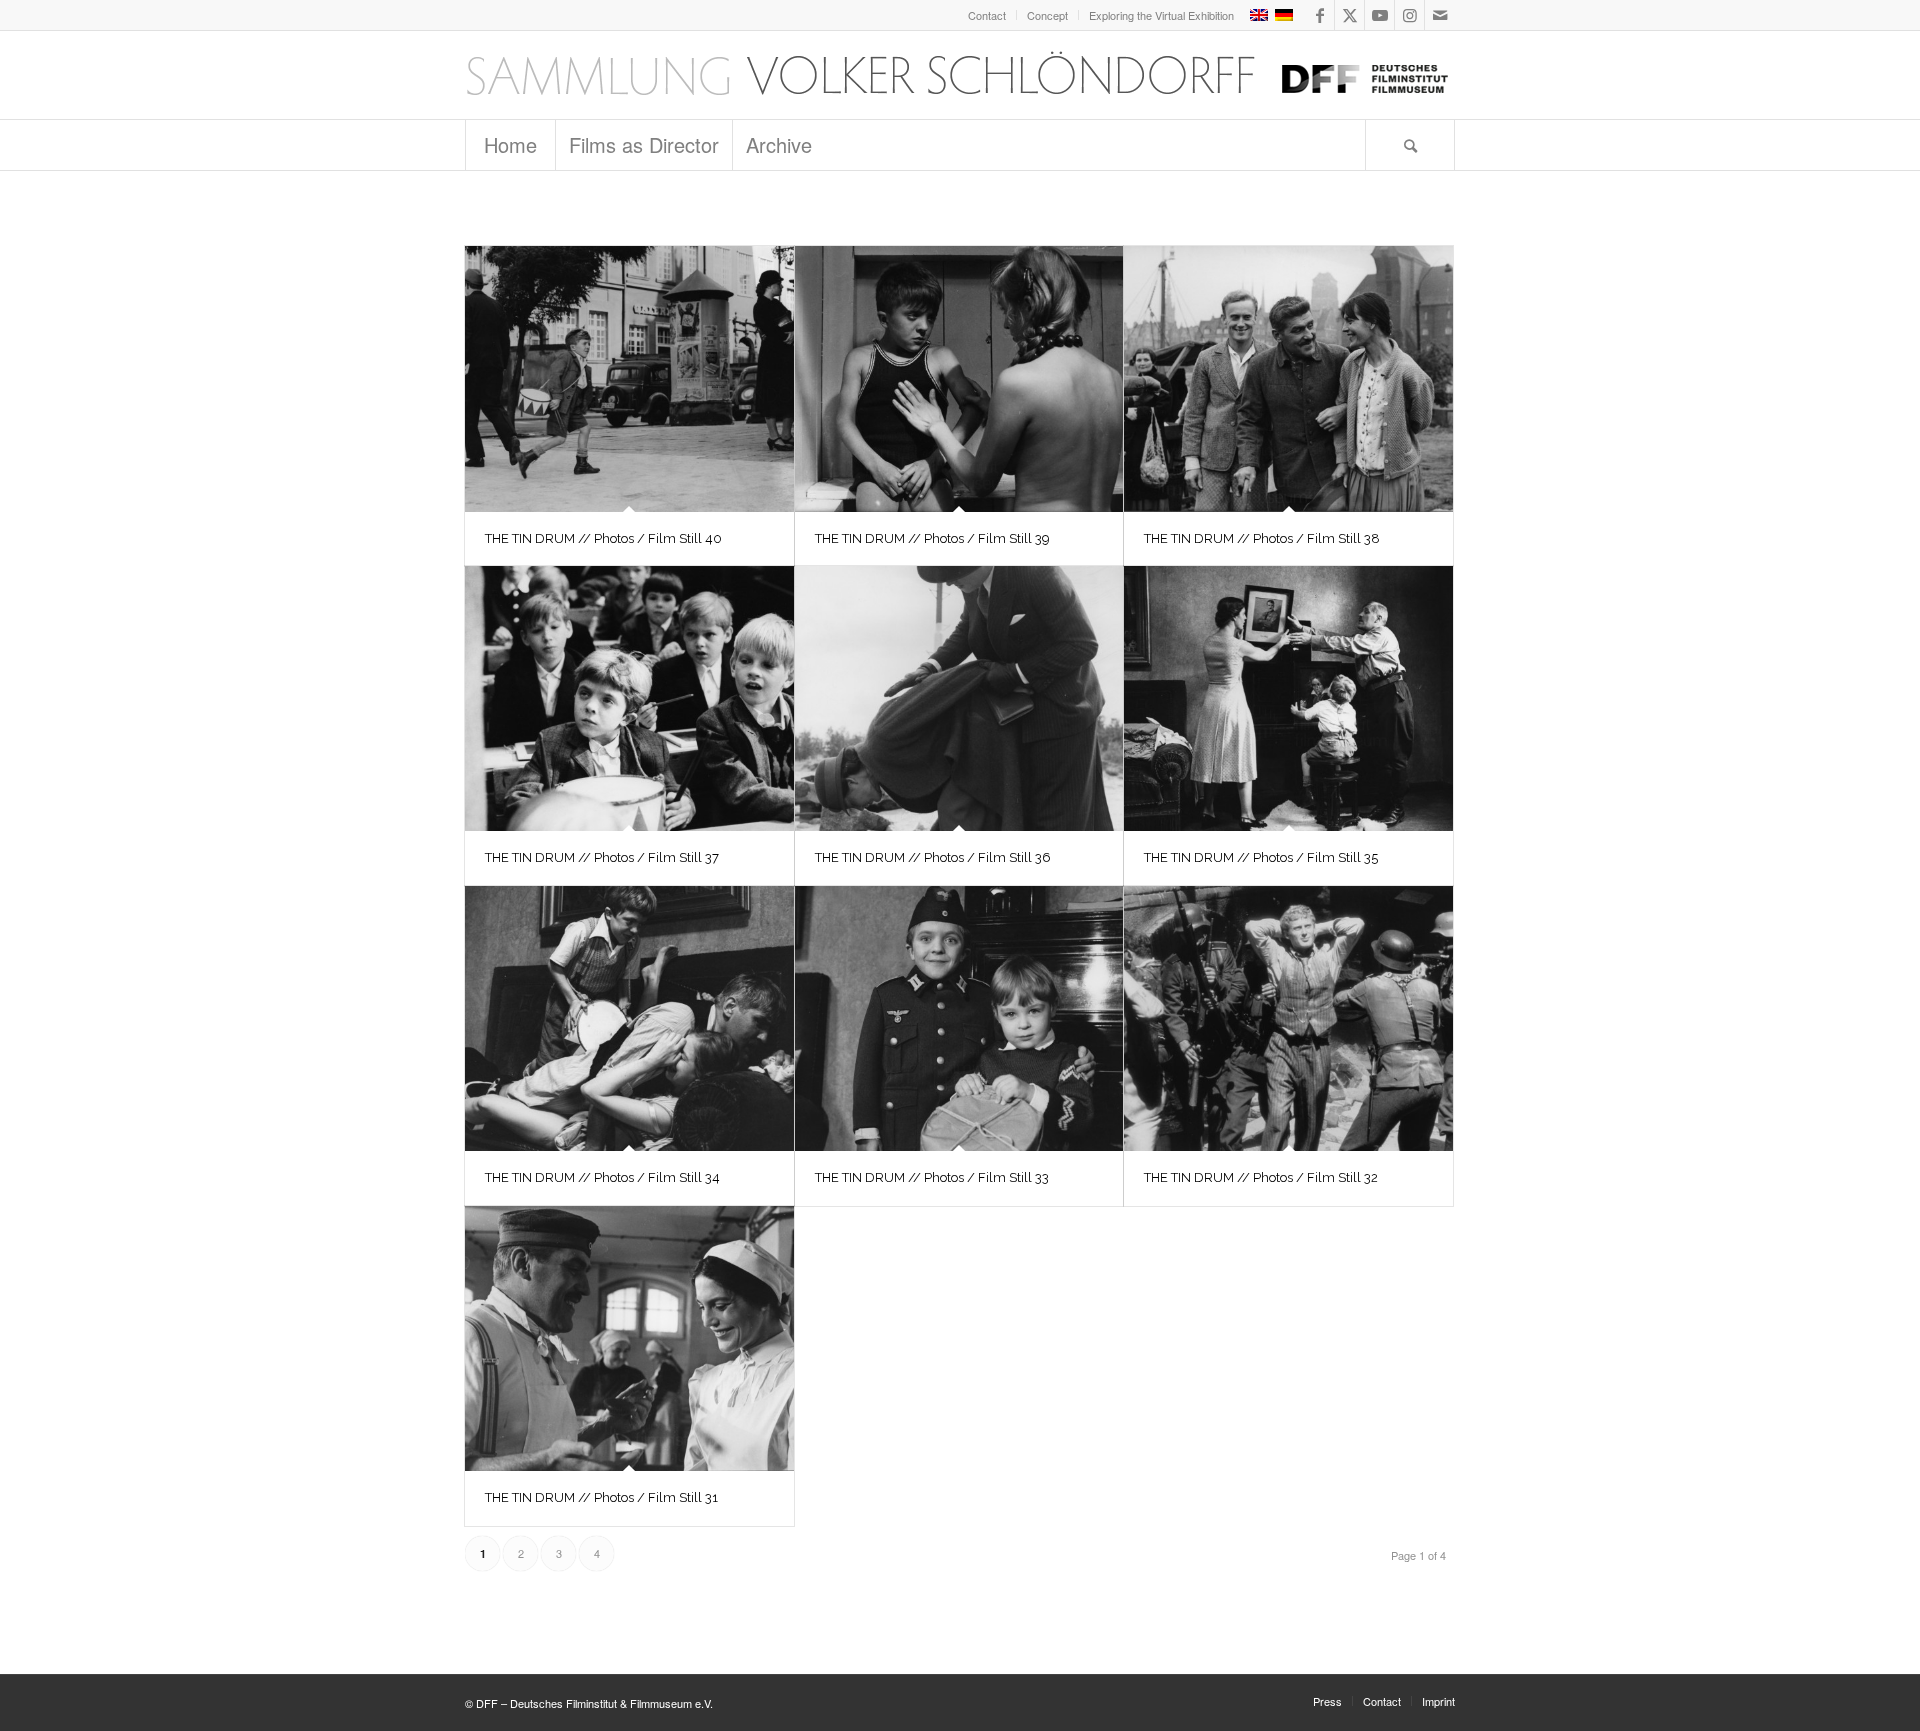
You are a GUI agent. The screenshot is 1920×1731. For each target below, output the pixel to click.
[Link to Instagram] (1409, 15)
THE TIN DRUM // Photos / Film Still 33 (932, 1177)
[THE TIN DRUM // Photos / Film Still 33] (959, 1019)
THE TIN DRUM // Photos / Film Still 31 (601, 1497)
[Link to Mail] (1440, 15)
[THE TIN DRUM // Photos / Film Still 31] (629, 1339)
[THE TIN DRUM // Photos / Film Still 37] (629, 699)
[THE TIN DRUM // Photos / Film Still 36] (959, 699)
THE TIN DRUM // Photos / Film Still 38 (1262, 538)
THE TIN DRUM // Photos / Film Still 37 (602, 857)
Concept (1047, 15)
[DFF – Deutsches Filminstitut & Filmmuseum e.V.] (957, 75)
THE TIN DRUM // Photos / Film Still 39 (932, 538)
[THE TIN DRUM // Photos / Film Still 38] (1288, 379)
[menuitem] (987, 15)
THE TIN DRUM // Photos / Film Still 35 (1261, 857)
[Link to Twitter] (1349, 15)
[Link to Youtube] (1379, 15)
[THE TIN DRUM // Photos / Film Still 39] (959, 379)
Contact (987, 15)
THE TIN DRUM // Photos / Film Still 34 (602, 1177)
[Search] (1410, 145)
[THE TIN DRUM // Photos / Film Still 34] (629, 1019)
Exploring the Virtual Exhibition (1161, 15)
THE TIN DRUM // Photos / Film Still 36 (933, 857)
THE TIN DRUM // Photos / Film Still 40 (603, 538)
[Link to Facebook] (1319, 15)
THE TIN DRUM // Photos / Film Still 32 (1261, 1177)
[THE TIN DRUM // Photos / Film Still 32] (1288, 1019)
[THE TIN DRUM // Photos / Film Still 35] (1288, 699)
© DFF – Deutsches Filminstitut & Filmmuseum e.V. (589, 1703)
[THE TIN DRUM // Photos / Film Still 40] (629, 379)
